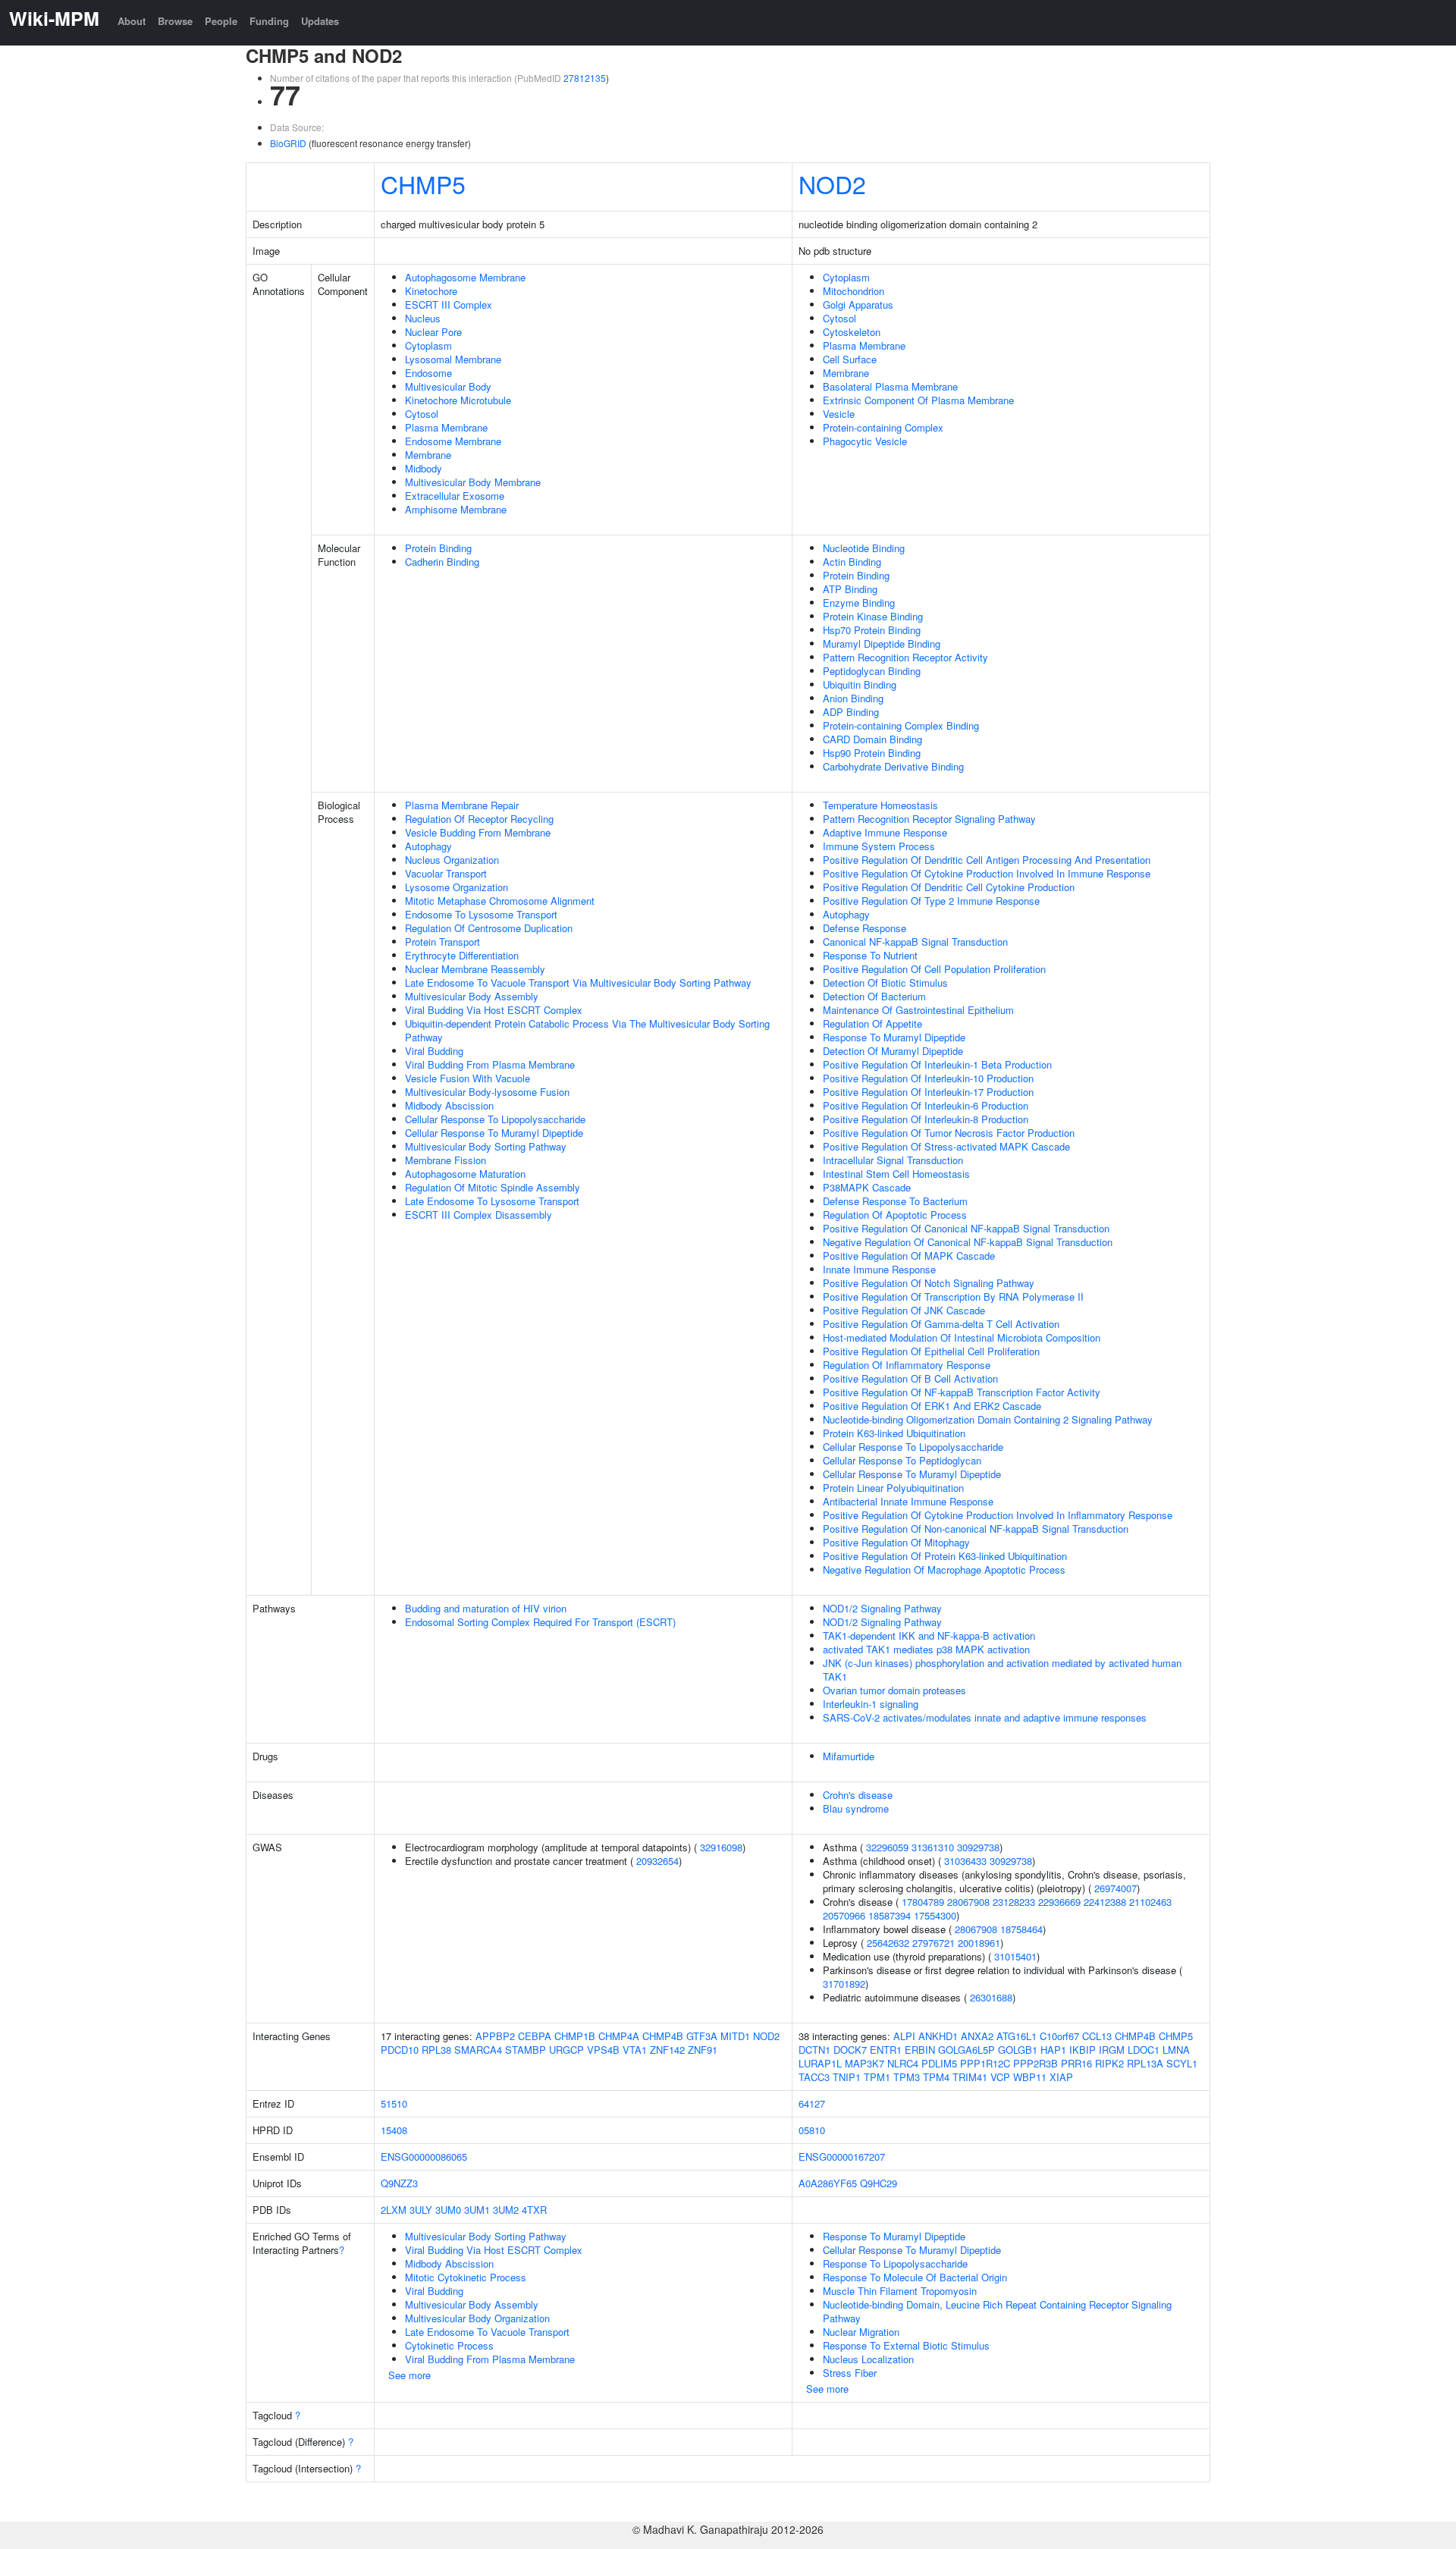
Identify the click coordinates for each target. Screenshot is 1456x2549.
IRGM (1112, 2050)
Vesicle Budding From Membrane (478, 832)
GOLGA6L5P (966, 2050)
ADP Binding (851, 712)
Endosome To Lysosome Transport (481, 914)
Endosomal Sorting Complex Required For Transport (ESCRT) (540, 1622)
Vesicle (839, 414)
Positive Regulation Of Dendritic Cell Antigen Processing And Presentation (987, 860)
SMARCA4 (478, 2050)
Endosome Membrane (453, 441)
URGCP (566, 2050)
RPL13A (1145, 2063)
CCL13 (1097, 2036)
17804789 (923, 1902)
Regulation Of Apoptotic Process (895, 1215)
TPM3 (907, 2077)
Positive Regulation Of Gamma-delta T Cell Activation (941, 1324)
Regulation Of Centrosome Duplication (489, 928)
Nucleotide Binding (864, 548)
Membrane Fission (446, 1160)
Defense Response (864, 928)
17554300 (935, 1915)
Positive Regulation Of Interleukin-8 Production (926, 1119)
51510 (394, 2103)
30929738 (978, 1847)
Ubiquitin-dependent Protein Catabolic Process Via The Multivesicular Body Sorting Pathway (587, 1030)
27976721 (934, 1943)
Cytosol (422, 414)
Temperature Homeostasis (880, 805)
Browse (175, 21)
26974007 (1116, 1888)
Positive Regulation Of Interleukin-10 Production (928, 1078)
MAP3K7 (864, 2063)
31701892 (844, 1984)
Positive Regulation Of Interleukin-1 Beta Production (937, 1064)
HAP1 (1053, 2050)
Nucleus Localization (868, 2359)
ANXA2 (977, 2036)
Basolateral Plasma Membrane (890, 386)
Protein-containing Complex (883, 427)
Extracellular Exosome (455, 496)
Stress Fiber (850, 2373)
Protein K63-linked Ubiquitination (894, 1433)
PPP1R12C (985, 2063)
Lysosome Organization (457, 887)
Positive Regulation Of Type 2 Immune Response (931, 901)
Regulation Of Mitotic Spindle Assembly (493, 1187)
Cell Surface (850, 359)
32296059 (887, 1847)
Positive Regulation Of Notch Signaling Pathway (929, 1283)
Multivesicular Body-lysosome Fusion (487, 1092)
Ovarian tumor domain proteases (894, 1690)
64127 (812, 2103)
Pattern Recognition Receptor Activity (905, 657)
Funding (269, 21)
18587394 (890, 1915)
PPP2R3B (1036, 2063)
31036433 (965, 1861)
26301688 (991, 1997)
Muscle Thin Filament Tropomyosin (900, 2291)
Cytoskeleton (852, 332)
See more (409, 2375)
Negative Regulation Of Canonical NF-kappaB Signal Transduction (968, 1242)
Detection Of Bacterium (874, 996)
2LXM (394, 2210)
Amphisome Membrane (456, 509)
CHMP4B (663, 2036)
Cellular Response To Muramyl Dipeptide (494, 1133)
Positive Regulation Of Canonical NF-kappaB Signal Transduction (966, 1228)
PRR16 (1076, 2063)
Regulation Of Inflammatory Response (907, 1365)
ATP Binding (850, 589)
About (132, 21)
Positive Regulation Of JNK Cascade (904, 1310)
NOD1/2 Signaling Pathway (882, 1608)
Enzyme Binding (859, 603)
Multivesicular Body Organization (477, 2318)
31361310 (933, 1847)
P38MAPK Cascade (867, 1187)
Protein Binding (438, 548)
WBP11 (1030, 2077)
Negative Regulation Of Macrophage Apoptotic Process (944, 1570)
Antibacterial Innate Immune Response (908, 1501)
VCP (1000, 2077)
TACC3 (814, 2077)
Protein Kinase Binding (873, 616)
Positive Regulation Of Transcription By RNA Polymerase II (953, 1296)
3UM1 (477, 2210)
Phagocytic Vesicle (865, 441)
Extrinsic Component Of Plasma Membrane (918, 400)
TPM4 (936, 2077)
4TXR (534, 2210)
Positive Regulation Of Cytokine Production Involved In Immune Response (987, 873)
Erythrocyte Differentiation (462, 955)
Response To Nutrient (870, 955)
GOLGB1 (1018, 2050)
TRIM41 (970, 2077)
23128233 (1014, 1902)
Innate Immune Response (879, 1269)
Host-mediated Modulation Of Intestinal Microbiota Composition (962, 1337)
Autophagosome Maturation (465, 1174)
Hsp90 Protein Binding (872, 753)
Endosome (428, 373)
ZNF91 (703, 2050)
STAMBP (526, 2050)
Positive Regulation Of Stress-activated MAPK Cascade (946, 1146)
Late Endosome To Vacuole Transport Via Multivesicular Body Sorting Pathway (578, 983)
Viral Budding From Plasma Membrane (490, 1064)
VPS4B (603, 2050)
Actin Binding (852, 562)
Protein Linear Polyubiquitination (893, 1488)
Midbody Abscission (449, 1105)
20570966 (844, 1915)
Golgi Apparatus (858, 304)
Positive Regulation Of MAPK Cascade (909, 1256)
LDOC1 (1144, 2050)
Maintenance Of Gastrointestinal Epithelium (918, 1010)
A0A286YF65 (828, 2183)
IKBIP (1083, 2050)
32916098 (721, 1847)
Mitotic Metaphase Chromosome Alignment (500, 901)
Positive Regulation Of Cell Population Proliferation (934, 969)
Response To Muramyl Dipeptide (894, 1037)
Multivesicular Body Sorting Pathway (486, 1146)
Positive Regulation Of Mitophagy (896, 1542)
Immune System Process (879, 846)
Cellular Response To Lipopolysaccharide (495, 1119)
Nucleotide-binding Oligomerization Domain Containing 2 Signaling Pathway (988, 1419)
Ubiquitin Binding (860, 684)
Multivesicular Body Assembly (472, 996)
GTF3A (702, 2036)
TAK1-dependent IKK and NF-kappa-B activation (929, 1636)
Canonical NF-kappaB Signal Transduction (915, 942)
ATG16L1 (1017, 2036)
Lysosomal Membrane (453, 359)
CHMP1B (575, 2036)
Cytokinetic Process (449, 2345)
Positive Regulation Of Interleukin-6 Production (926, 1105)
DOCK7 (850, 2050)
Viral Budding (434, 1051)
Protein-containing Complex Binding (901, 725)
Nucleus (423, 318)
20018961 (979, 1943)
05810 (812, 2130)
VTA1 (635, 2050)
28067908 (968, 1902)
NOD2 (832, 184)
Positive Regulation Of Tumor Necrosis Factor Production (949, 1133)
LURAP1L (820, 2063)
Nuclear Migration (861, 2332)
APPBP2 (495, 2036)
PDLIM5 (939, 2063)
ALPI (904, 2036)
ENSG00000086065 (424, 2157)
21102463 (1150, 1902)
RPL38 (436, 2050)
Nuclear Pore (433, 332)
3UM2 (506, 2210)
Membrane (428, 455)
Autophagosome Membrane (465, 277)
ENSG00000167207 (842, 2157)
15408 (394, 2130)
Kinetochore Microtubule (458, 400)
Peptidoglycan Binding (872, 671)
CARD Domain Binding (872, 739)
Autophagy (428, 846)
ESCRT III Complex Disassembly (479, 1215)
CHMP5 (423, 184)
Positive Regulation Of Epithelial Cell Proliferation (931, 1351)
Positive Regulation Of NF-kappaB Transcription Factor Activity (962, 1392)
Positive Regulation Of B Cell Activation (910, 1378)
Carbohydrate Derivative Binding (893, 766)
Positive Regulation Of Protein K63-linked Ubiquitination (945, 1556)
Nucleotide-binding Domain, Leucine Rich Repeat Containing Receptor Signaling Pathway (997, 2311)
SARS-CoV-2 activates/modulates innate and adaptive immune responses (985, 1717)
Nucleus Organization (452, 860)
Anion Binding (853, 698)
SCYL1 (1182, 2063)
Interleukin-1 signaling (871, 1704)
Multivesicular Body (448, 386)
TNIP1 (847, 2077)
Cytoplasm (428, 345)
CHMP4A (619, 2036)
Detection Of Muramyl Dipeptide (893, 1051)
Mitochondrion (854, 291)
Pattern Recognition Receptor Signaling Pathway (929, 819)
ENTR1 (886, 2050)
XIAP (1061, 2077)
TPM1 (877, 2077)
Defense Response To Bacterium (895, 1201)
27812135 (585, 78)
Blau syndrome (856, 1808)
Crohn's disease (858, 1795)
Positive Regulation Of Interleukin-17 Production (928, 1092)
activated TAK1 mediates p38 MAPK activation (926, 1649)
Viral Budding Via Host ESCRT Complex (494, 1010)
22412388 (1105, 1902)
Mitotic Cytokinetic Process (466, 2277)
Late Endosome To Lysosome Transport (492, 1201)
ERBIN (920, 2050)
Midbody (424, 468)
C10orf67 (1059, 2036)
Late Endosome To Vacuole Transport (487, 2332)
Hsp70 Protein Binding (872, 630)
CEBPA (535, 2036)
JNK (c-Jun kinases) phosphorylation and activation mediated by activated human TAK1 (1002, 1670)
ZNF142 (667, 2050)
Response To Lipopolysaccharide (895, 2263)
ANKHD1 (938, 2036)
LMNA (1176, 2050)
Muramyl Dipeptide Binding (882, 644)
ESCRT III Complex (449, 304)
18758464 (1021, 1929)
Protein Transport (442, 942)
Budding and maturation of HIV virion (486, 1608)
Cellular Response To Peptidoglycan (902, 1460)
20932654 (657, 1861)
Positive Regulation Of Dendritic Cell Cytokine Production (949, 887)
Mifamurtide (849, 1756)
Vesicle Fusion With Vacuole (468, 1078)
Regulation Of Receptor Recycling (479, 819)
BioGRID (288, 143)
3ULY (421, 2210)
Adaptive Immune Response (885, 832)
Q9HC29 (879, 2183)
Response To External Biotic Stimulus (906, 2345)
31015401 (1015, 1956)
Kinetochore (431, 291)
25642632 (888, 1943)
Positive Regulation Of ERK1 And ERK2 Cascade (932, 1406)
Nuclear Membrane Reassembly (475, 969)
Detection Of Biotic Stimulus (885, 983)
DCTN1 (814, 2050)
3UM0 (448, 2210)
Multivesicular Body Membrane (473, 482)
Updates (320, 21)
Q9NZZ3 (399, 2183)
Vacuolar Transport (446, 873)
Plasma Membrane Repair (462, 805)
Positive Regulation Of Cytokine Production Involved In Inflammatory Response (998, 1515)
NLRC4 (903, 2063)
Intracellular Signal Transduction (893, 1160)
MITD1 (735, 2036)
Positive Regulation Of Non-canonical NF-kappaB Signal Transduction (976, 1529)
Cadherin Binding (442, 562)
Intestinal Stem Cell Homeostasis (896, 1174)
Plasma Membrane (446, 427)
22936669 (1059, 1902)
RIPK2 (1109, 2063)
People (221, 21)
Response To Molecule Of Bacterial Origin (915, 2277)
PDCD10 (400, 2050)
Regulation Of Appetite (872, 1023)
